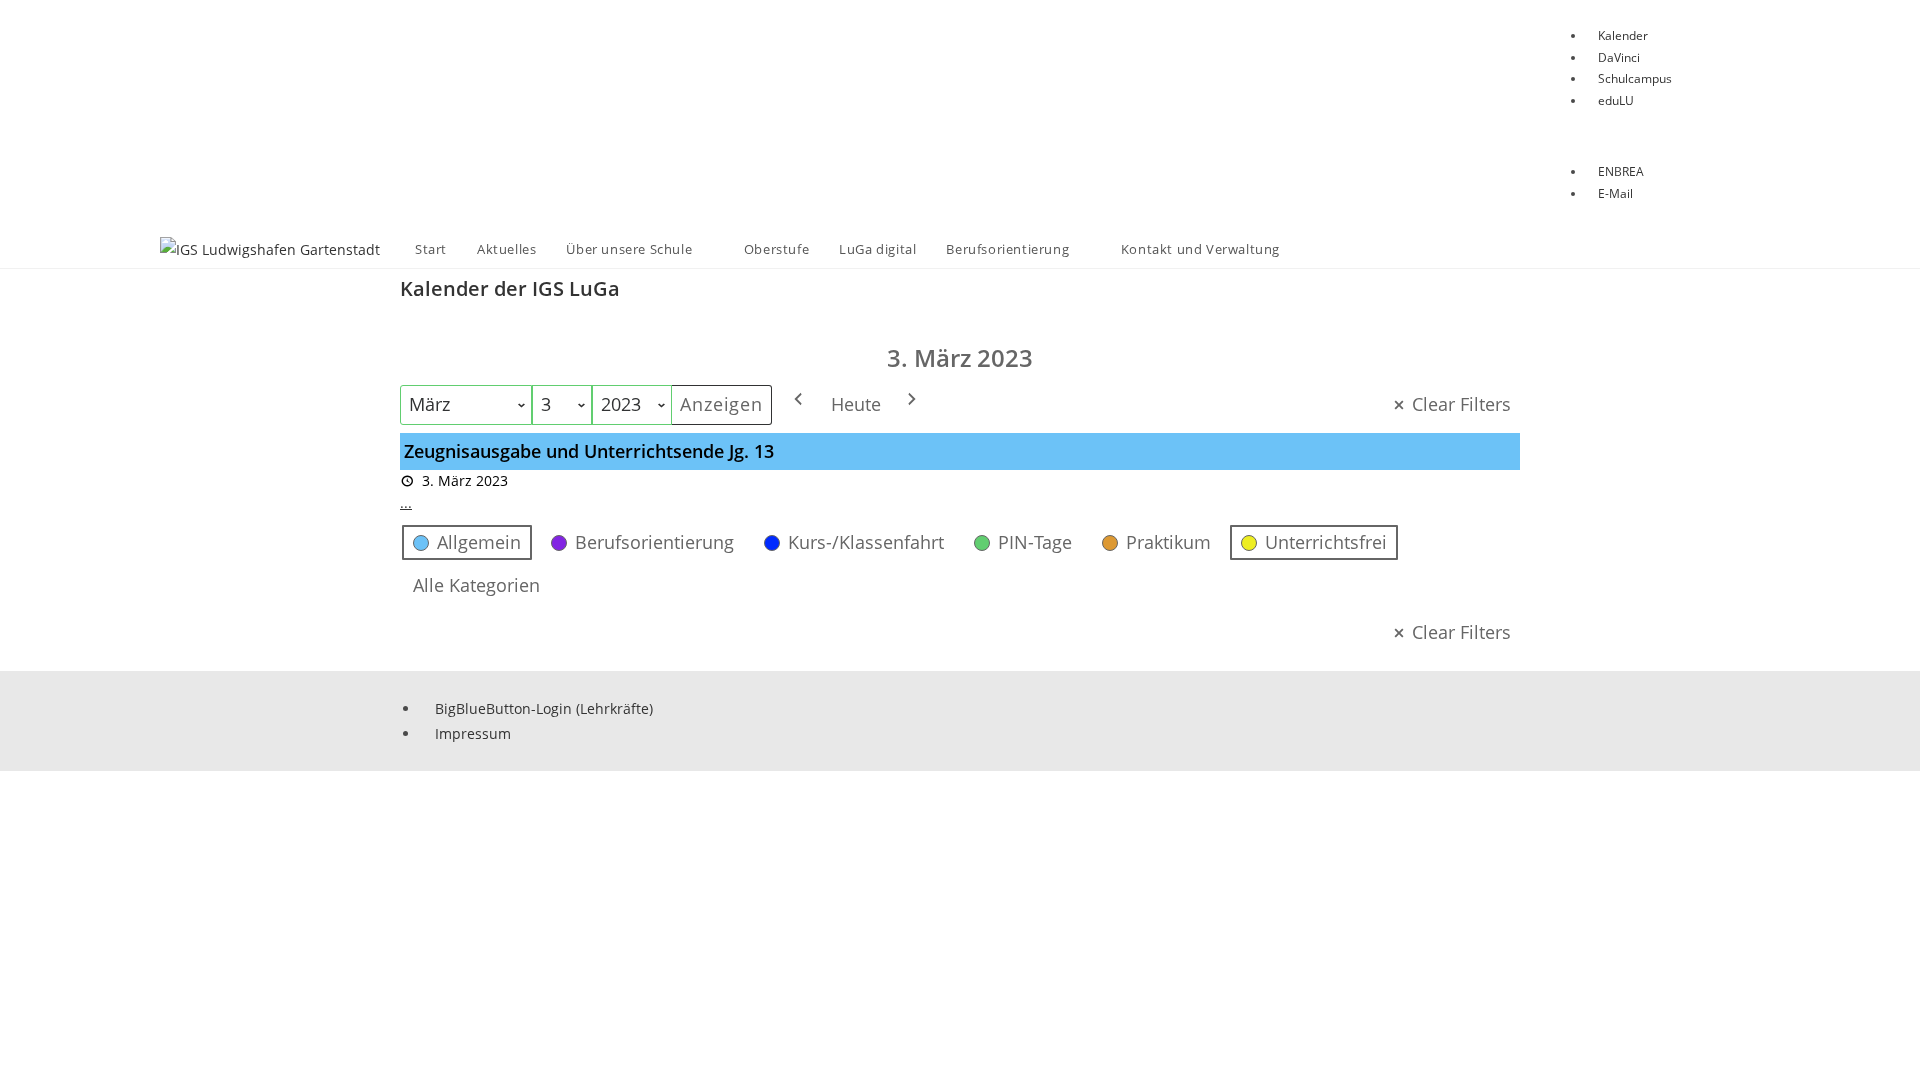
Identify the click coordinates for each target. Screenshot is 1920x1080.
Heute (856, 404)
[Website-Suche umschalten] (1315, 249)
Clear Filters (1461, 404)
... (406, 502)
